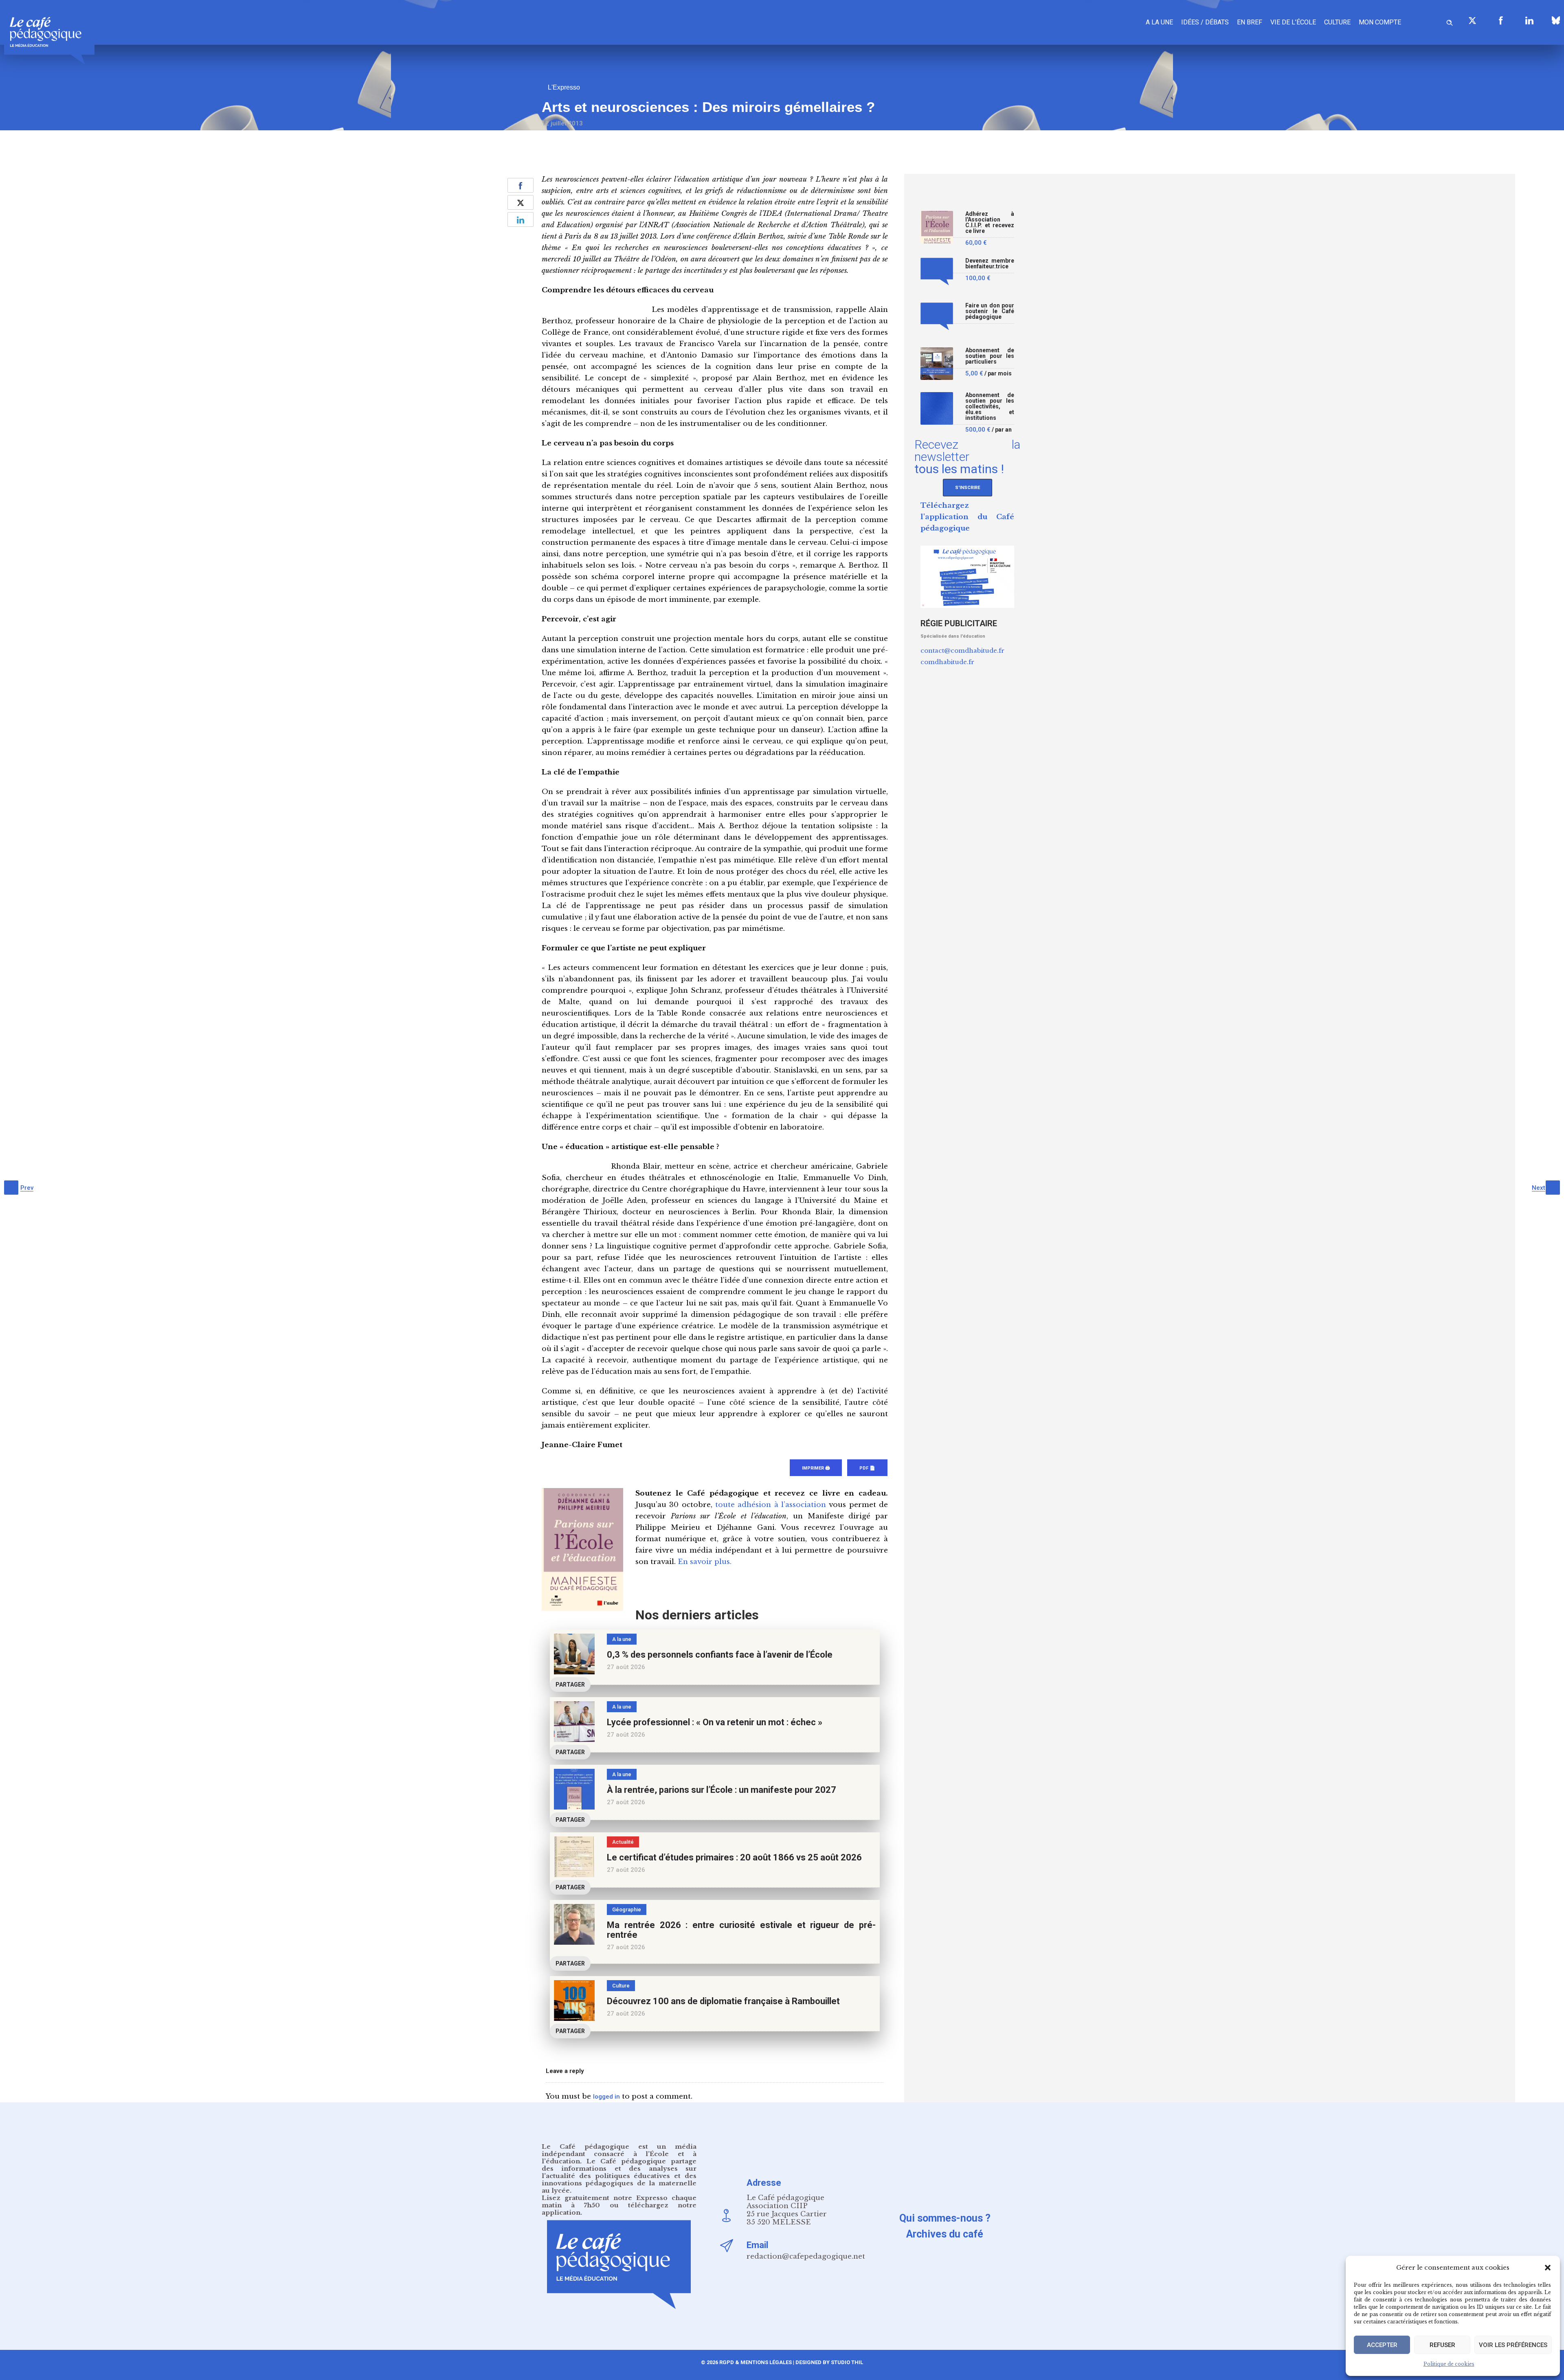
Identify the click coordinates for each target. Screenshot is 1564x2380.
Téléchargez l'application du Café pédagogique (967, 517)
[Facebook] (1501, 20)
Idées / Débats (1205, 22)
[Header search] (1450, 21)
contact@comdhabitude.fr (962, 650)
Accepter (1382, 2345)
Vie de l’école (1293, 22)
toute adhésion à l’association (771, 1505)
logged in (606, 2097)
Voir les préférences (1513, 2345)
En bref (1250, 22)
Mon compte (1380, 22)
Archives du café (945, 2234)
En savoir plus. (705, 1562)
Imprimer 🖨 (816, 1468)
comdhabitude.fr (947, 662)
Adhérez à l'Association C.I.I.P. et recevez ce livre (990, 223)
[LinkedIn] (1529, 20)
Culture (1337, 22)
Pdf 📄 (867, 1468)
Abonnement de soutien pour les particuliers (990, 356)
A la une (1159, 22)
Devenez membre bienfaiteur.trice (990, 264)
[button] (1548, 2268)
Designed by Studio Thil (829, 2362)
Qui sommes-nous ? (945, 2218)
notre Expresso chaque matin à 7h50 (619, 2201)
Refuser (1442, 2345)
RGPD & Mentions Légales (756, 2362)
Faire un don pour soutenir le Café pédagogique (990, 311)
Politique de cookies (1449, 2364)
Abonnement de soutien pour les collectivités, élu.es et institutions (990, 407)
